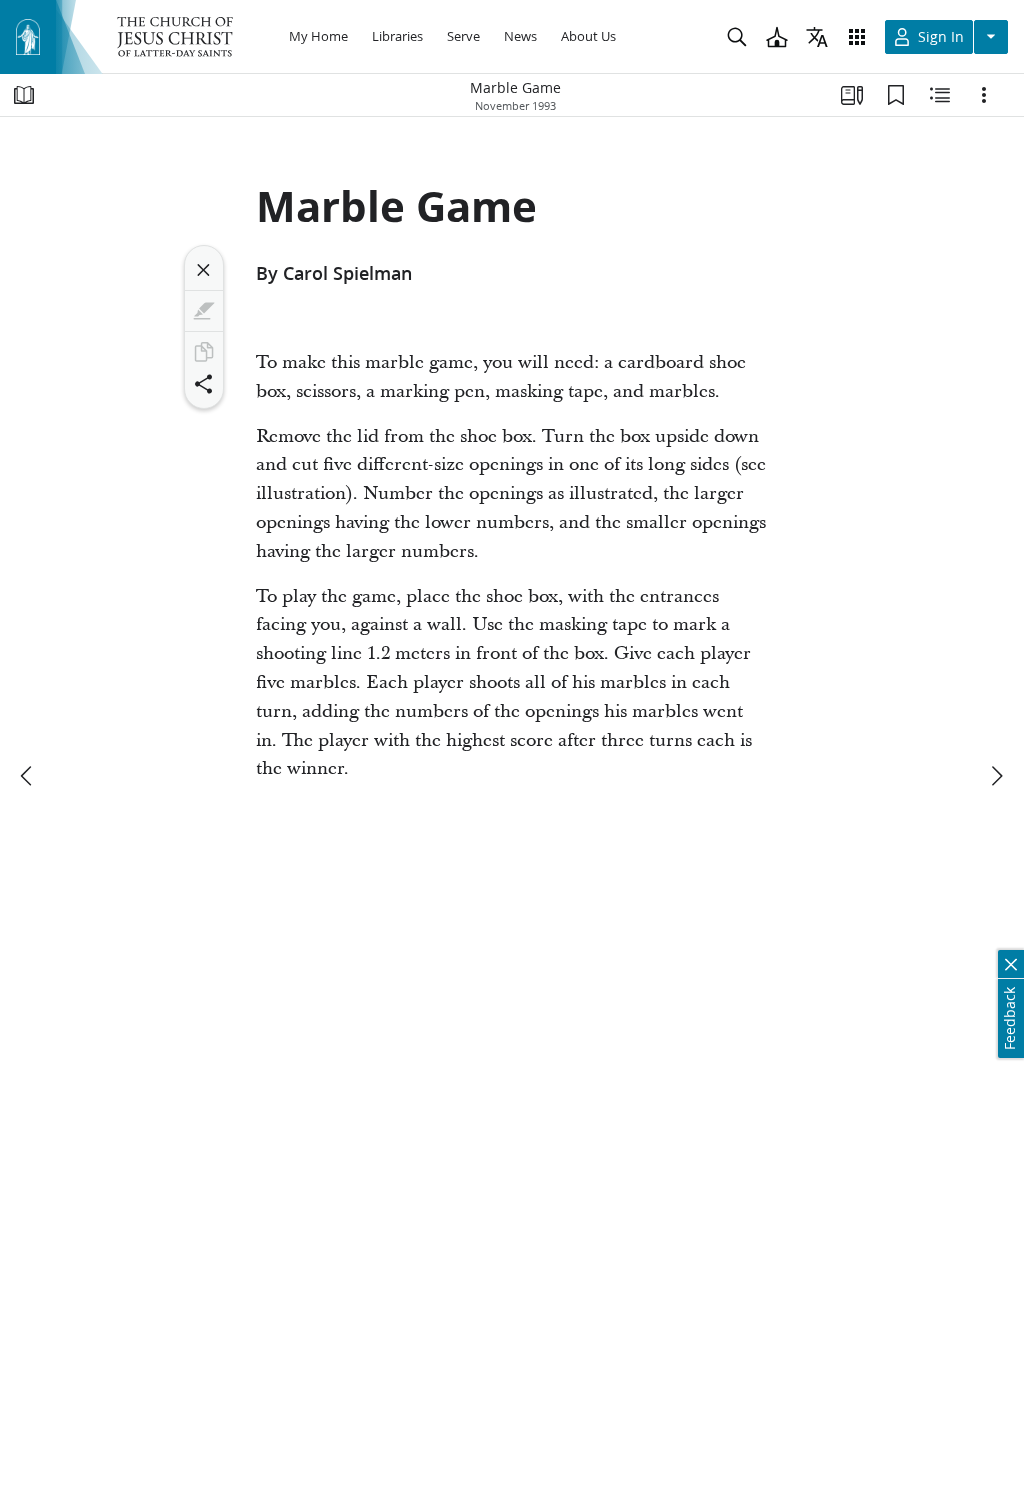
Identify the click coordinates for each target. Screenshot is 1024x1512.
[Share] (204, 384)
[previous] (28, 776)
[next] (996, 776)
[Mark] (204, 311)
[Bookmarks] (896, 95)
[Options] (984, 95)
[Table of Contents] (24, 95)
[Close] (204, 270)
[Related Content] (940, 95)
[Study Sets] (852, 95)
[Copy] (204, 352)
